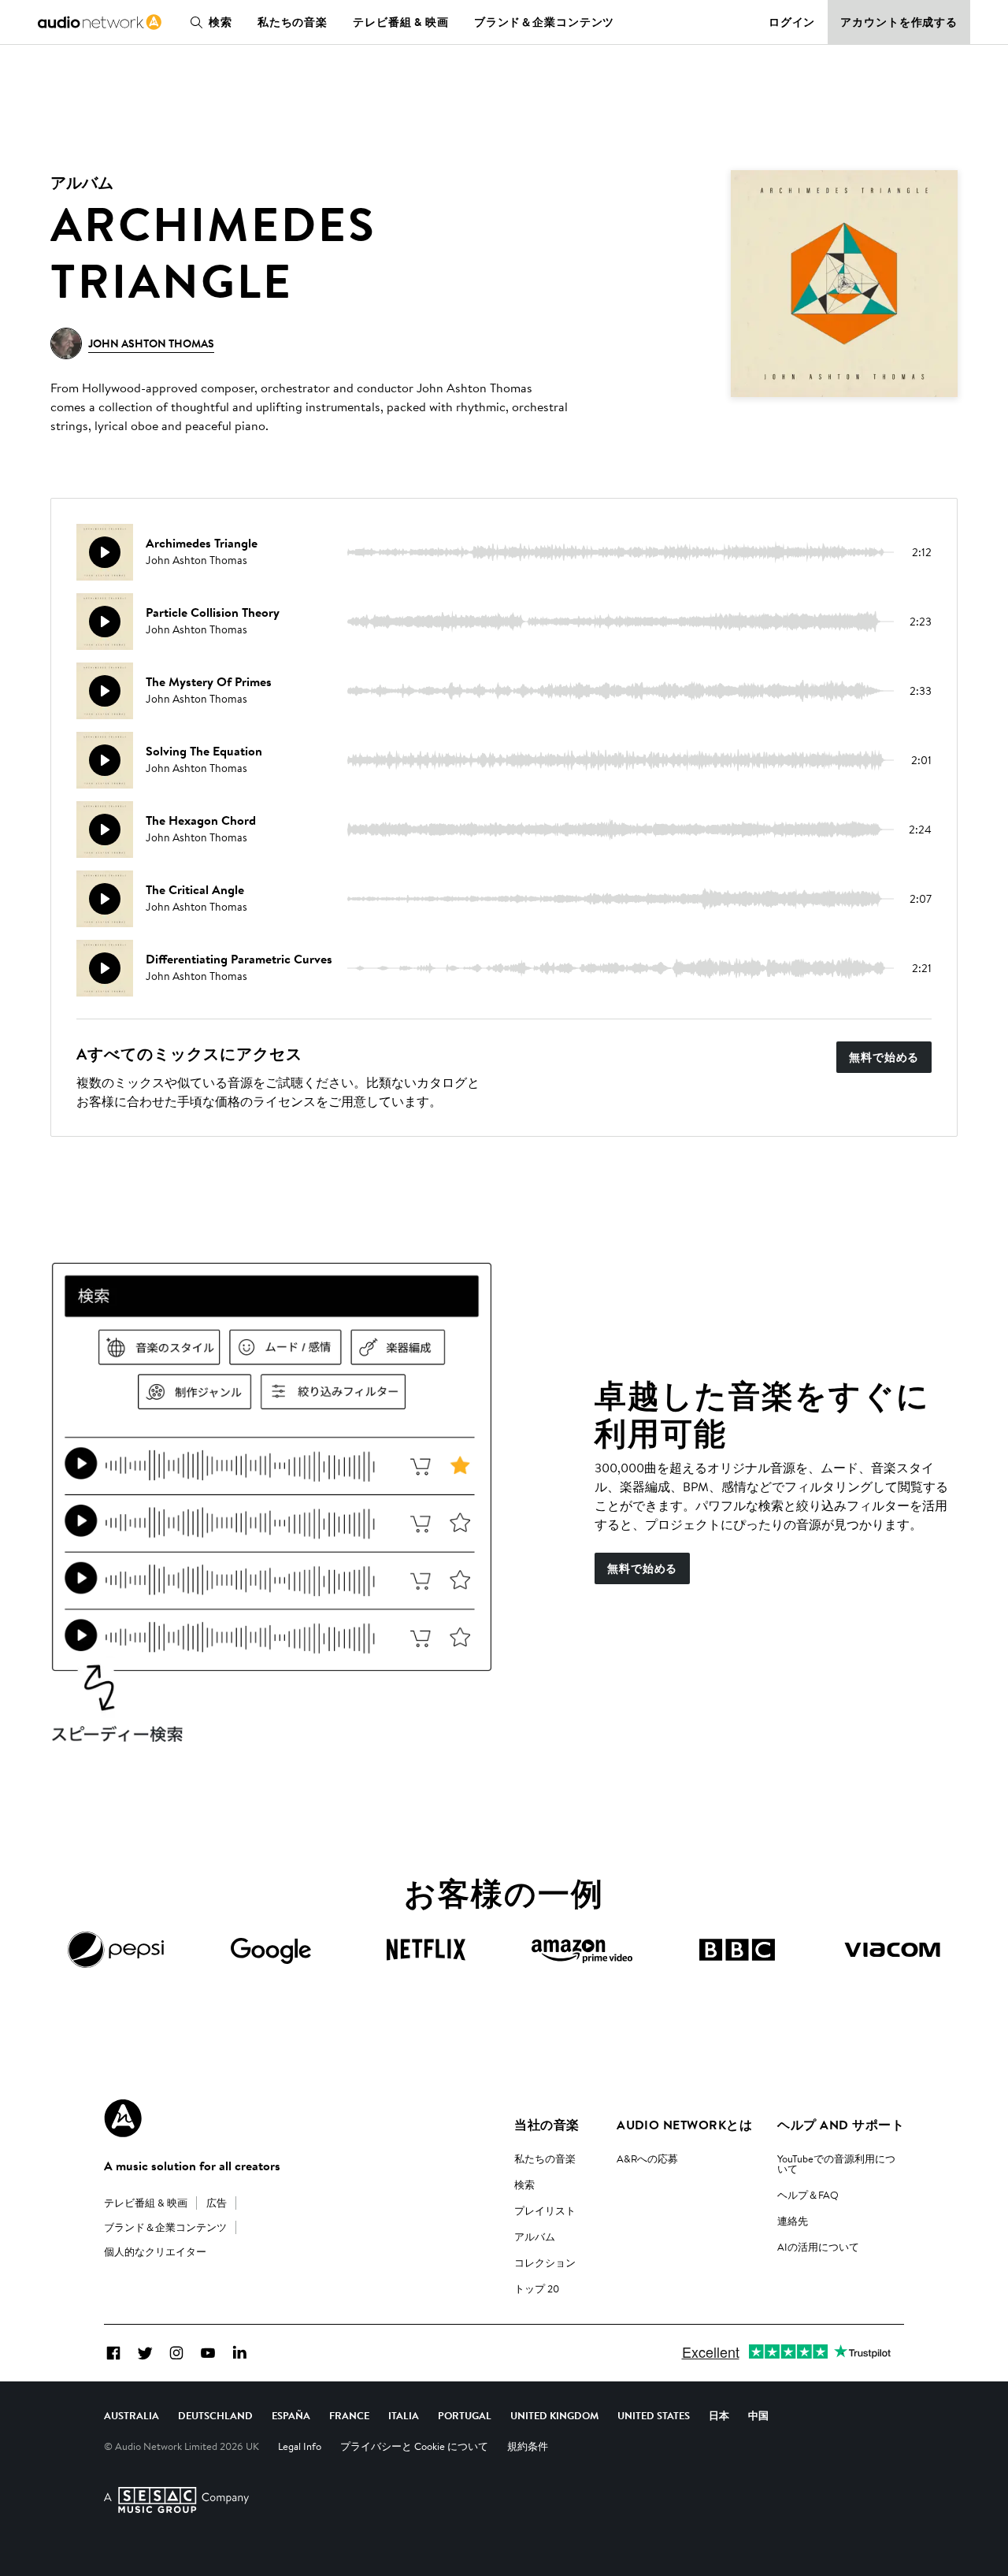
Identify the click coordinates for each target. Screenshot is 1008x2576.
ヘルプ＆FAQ (808, 2195)
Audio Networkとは (684, 2125)
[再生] (105, 552)
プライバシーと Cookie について (414, 2446)
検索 (220, 22)
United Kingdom (554, 2415)
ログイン (792, 22)
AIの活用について (818, 2247)
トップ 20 (537, 2288)
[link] (100, 22)
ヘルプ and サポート (841, 2125)
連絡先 (793, 2221)
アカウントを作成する (899, 22)
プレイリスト (545, 2210)
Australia (132, 2415)
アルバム (535, 2236)
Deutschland (215, 2415)
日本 (719, 2415)
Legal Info (300, 2446)
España (291, 2415)
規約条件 (528, 2446)
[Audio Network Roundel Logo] (123, 2118)
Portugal (465, 2415)
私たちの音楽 (293, 22)
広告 (217, 2203)
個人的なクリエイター (155, 2251)
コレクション (545, 2262)
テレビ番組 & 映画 (401, 22)
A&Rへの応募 (647, 2158)
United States (654, 2415)
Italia (404, 2415)
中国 (758, 2415)
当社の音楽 (547, 2125)
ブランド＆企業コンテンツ (545, 22)
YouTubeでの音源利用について (836, 2164)
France (349, 2415)
